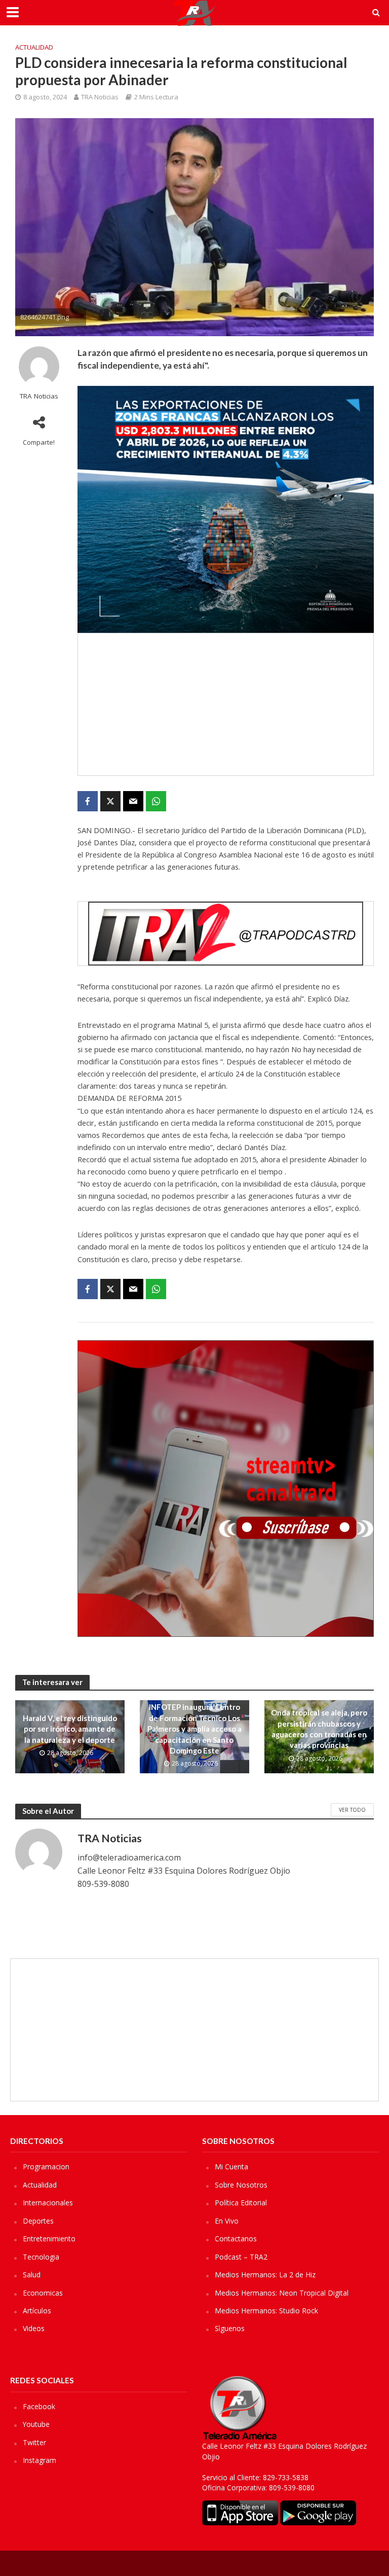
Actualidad (34, 47)
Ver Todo (352, 1810)
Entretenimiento (49, 2239)
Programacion (46, 2167)
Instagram (40, 2460)
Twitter (34, 2442)
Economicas (43, 2293)
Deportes (38, 2221)
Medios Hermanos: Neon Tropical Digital (282, 2293)
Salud (32, 2275)
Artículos (37, 2311)
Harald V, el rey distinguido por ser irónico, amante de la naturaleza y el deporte (70, 1729)
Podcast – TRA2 (241, 2257)
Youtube (36, 2424)
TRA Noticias (100, 97)
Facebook (39, 2406)
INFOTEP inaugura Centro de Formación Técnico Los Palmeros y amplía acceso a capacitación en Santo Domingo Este (194, 1729)
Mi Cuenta (231, 2167)
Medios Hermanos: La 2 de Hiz (265, 2275)
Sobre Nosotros (241, 2185)
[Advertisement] (226, 704)
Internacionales (48, 2203)
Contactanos (236, 2239)
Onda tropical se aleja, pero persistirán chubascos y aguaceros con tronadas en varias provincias (319, 1729)
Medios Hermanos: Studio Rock (266, 2311)
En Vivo (227, 2221)
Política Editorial (241, 2203)
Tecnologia (41, 2257)
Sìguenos (230, 2328)
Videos (34, 2328)
